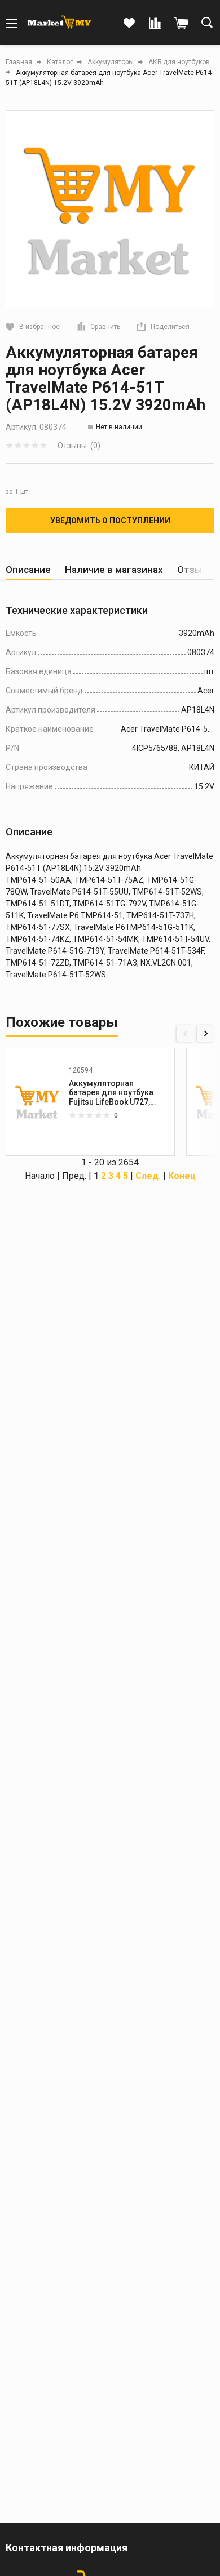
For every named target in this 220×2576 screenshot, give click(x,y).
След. (148, 1176)
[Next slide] (206, 1034)
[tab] (28, 570)
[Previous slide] (186, 1034)
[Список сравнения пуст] (155, 24)
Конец (182, 1176)
